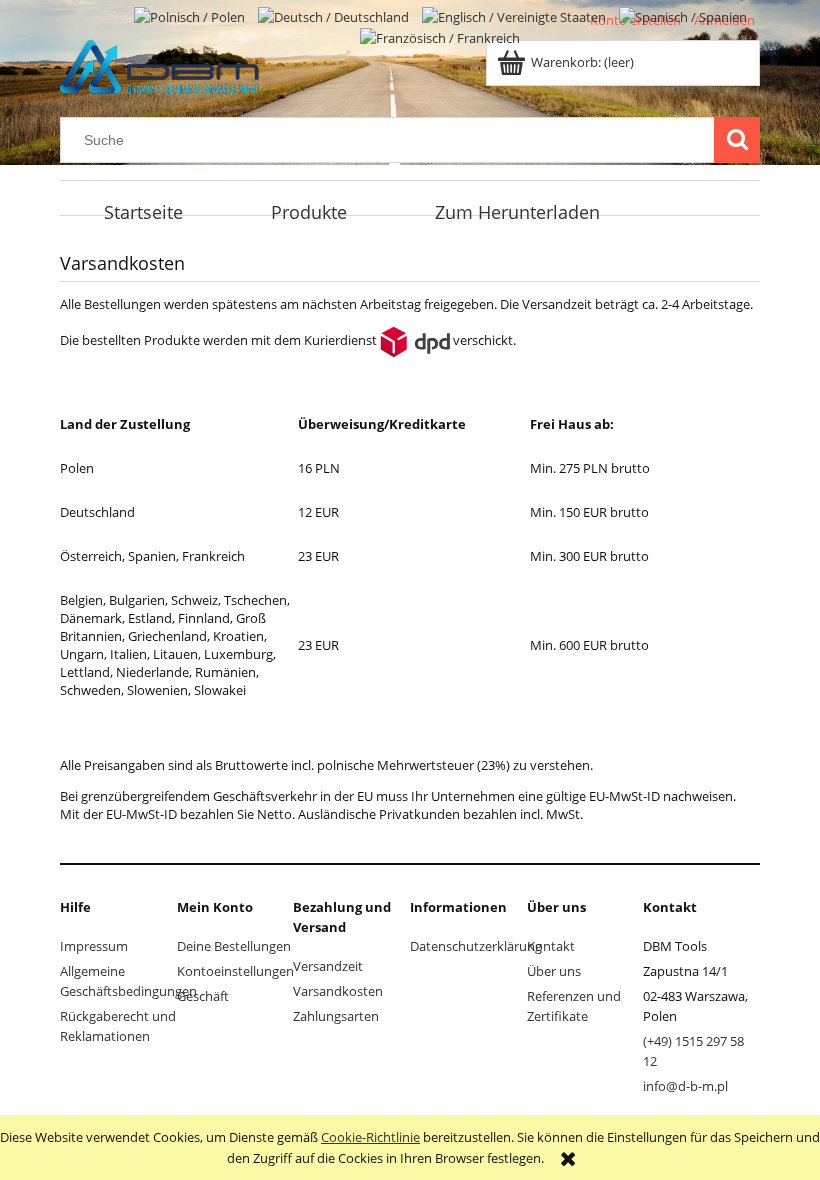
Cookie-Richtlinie (370, 1137)
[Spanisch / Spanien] (683, 15)
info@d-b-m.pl (685, 1086)
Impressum (94, 946)
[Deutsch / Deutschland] (335, 15)
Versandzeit (328, 966)
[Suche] (737, 140)
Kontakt (551, 946)
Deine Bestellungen (234, 946)
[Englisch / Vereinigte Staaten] (515, 15)
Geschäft (203, 996)
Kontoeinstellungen (235, 971)
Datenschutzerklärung (476, 946)
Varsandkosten (338, 991)
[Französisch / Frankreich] (440, 37)
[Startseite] (160, 64)
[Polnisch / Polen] (191, 15)
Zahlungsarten (336, 1016)
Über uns (554, 971)
